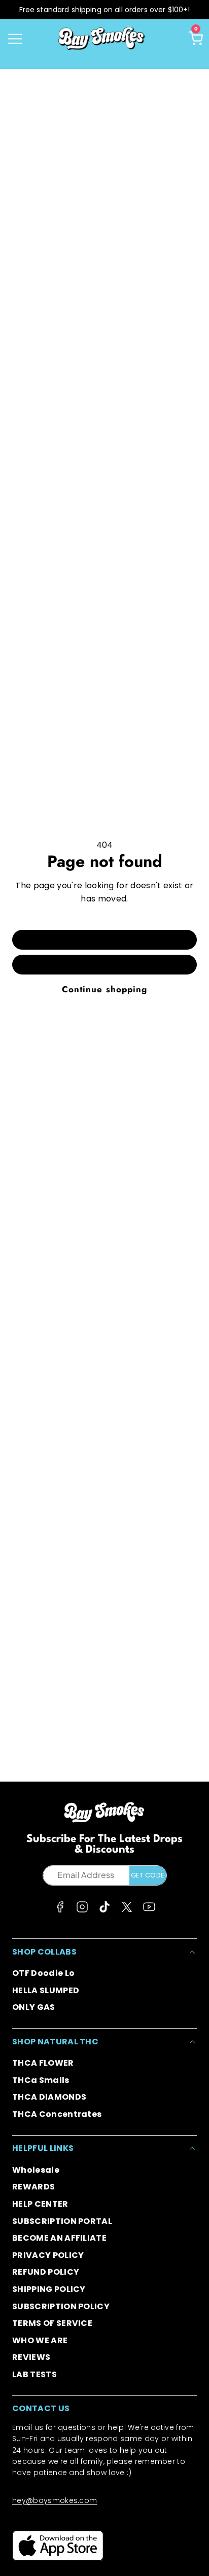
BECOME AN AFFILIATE (59, 2238)
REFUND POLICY (46, 2272)
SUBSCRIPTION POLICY (61, 2306)
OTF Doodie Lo (43, 1973)
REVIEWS (31, 2357)
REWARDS (33, 2187)
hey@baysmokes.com (55, 2500)
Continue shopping (104, 989)
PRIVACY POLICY (48, 2255)
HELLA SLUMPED (46, 1990)
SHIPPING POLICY (49, 2289)
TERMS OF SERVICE (52, 2323)
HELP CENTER (40, 2204)
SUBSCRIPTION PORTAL (62, 2221)
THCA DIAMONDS (49, 2097)
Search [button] (104, 964)
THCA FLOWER (43, 2063)
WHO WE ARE (40, 2340)
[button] (15, 39)
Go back (104, 939)
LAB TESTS (34, 2374)
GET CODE (148, 1875)
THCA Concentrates (57, 2114)
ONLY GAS (34, 2007)
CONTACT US (41, 2408)
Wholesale (36, 2170)
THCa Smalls (41, 2080)
